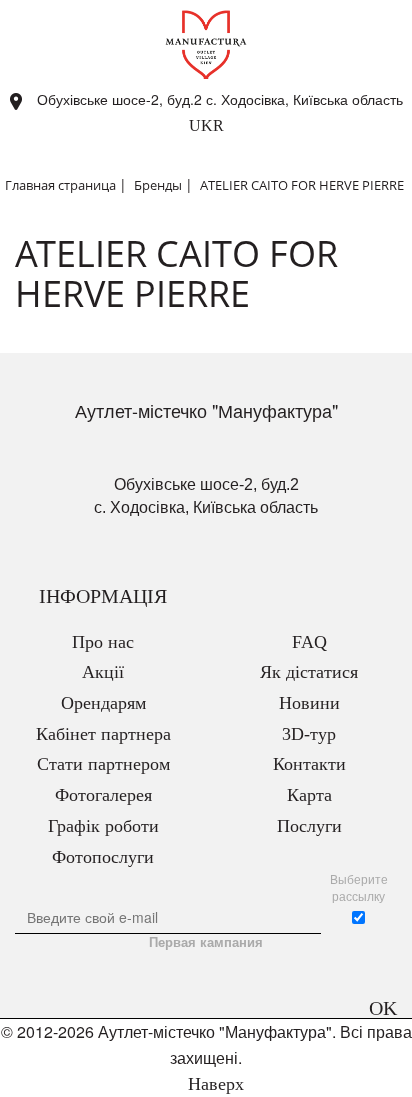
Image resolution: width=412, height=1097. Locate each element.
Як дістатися (309, 672)
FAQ (309, 642)
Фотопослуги (103, 857)
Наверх (213, 1084)
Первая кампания (206, 942)
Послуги (309, 826)
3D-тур (309, 734)
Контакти (309, 764)
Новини (309, 703)
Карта (309, 795)
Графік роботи (103, 826)
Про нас (103, 642)
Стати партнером (103, 764)
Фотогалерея (103, 795)
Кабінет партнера (103, 734)
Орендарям (103, 703)
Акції (103, 672)
